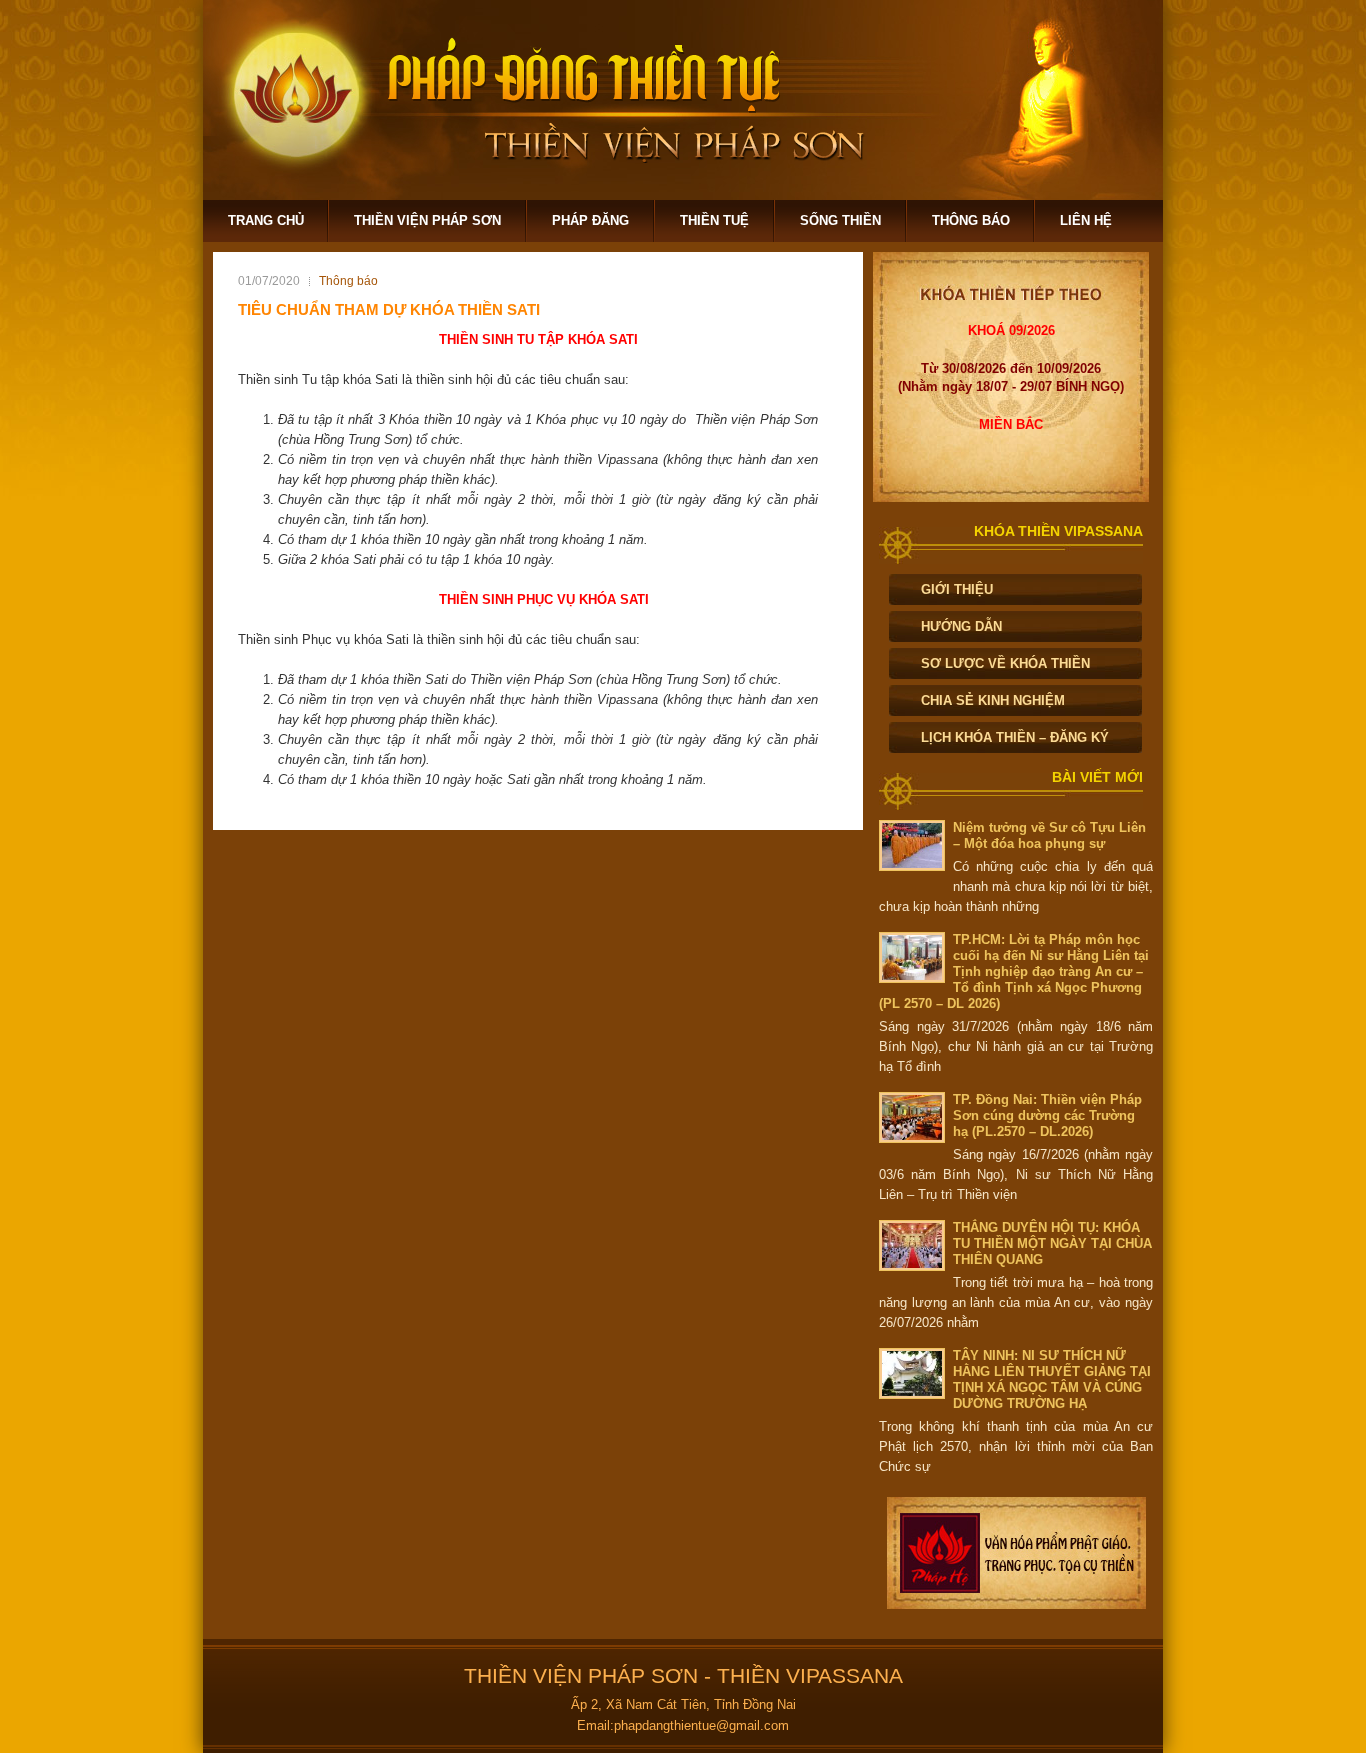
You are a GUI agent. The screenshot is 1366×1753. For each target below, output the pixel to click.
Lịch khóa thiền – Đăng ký (1015, 737)
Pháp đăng (590, 220)
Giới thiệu (957, 589)
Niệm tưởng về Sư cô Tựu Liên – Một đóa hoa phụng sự (1049, 835)
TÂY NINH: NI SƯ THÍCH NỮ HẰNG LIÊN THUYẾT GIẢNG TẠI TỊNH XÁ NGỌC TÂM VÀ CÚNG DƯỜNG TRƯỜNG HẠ (1052, 1379)
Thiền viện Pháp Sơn (427, 220)
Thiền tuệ (714, 220)
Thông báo (971, 220)
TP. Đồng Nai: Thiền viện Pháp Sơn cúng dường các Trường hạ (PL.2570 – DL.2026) (1047, 1115)
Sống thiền (840, 220)
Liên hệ (1086, 220)
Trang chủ (266, 220)
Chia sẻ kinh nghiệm (993, 700)
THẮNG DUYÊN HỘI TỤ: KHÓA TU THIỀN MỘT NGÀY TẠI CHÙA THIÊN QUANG (1052, 1243)
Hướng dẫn (961, 626)
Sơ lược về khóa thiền (1005, 663)
